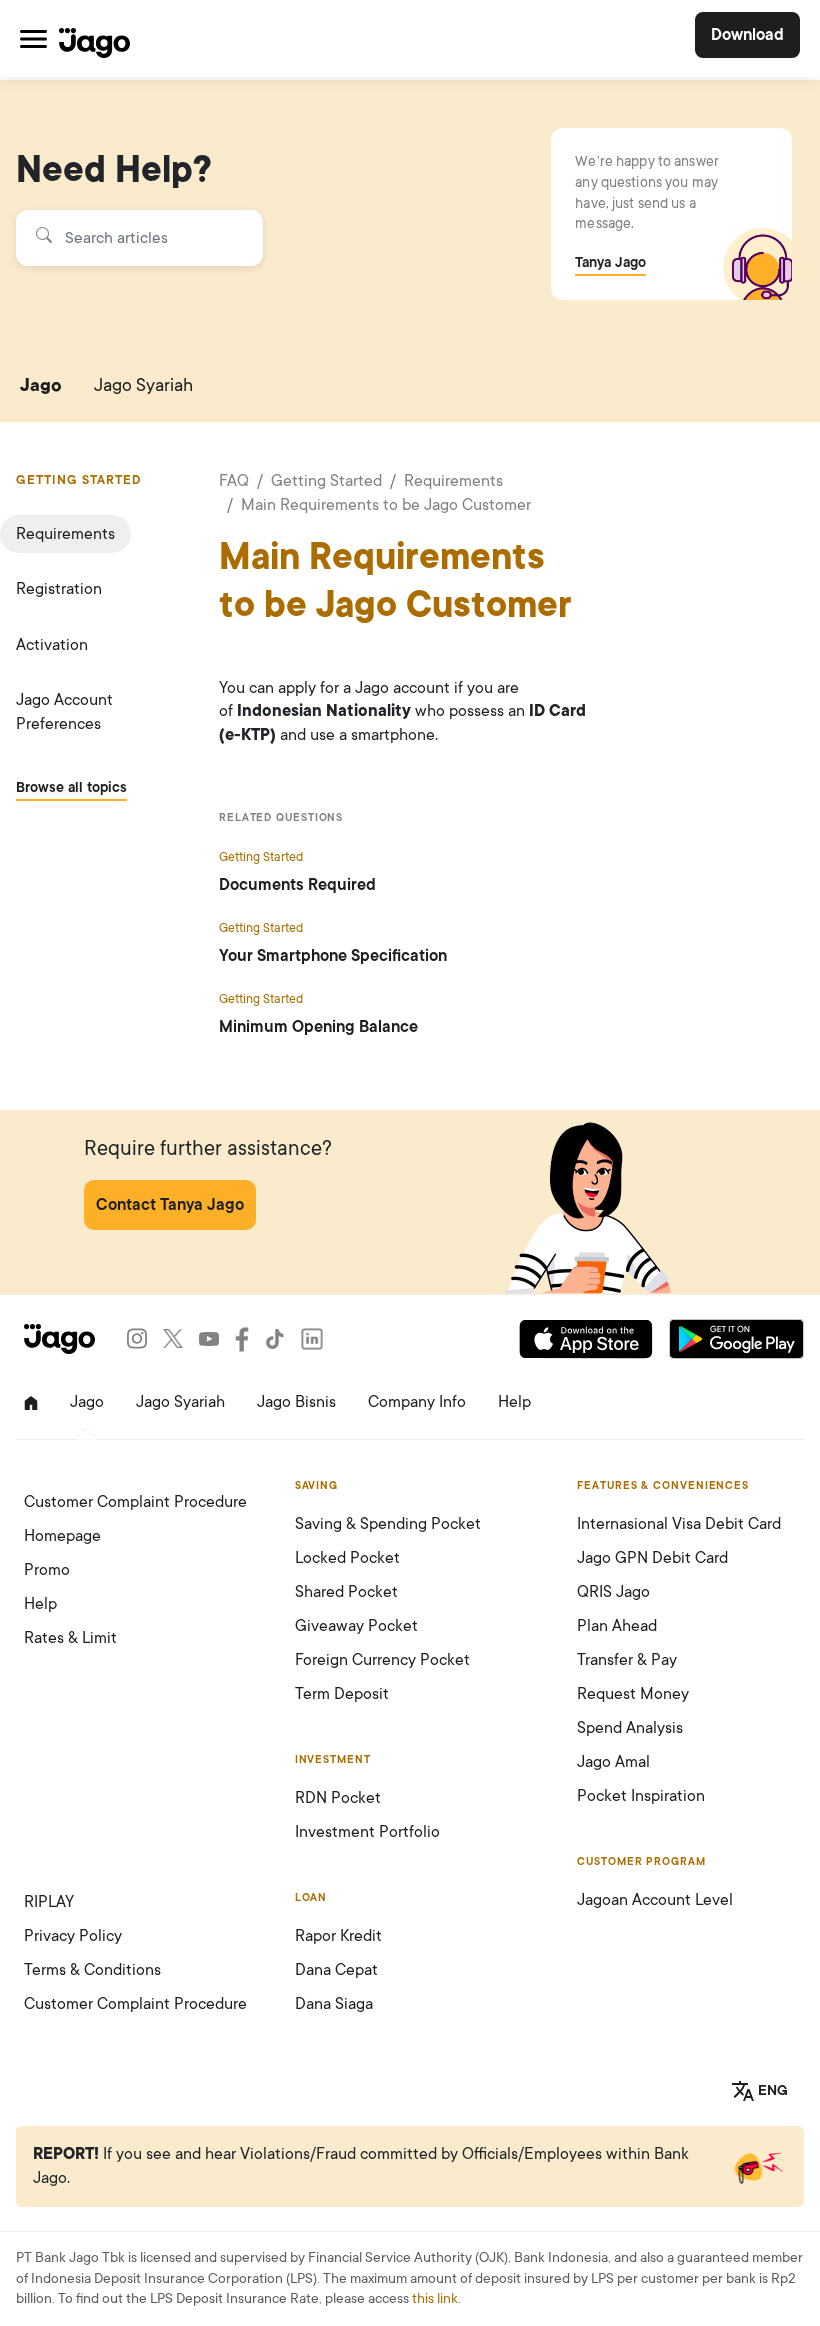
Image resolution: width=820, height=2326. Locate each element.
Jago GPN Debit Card (652, 1558)
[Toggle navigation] (33, 38)
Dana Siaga (334, 2004)
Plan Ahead (617, 1626)
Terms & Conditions (92, 1970)
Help (514, 1402)
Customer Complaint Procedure (135, 1502)
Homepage (62, 1536)
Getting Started (326, 481)
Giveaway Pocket (356, 1626)
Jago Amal (613, 1762)
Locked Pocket (347, 1558)
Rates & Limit (70, 1638)
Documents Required (297, 885)
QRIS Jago (613, 1592)
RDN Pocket (338, 1798)
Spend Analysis (630, 1728)
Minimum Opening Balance (318, 1027)
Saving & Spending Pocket (388, 1524)
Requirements (65, 534)
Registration (59, 589)
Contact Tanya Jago (170, 1205)
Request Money (633, 1694)
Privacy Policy (73, 1936)
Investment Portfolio (367, 1832)
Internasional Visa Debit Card (679, 1524)
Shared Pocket (346, 1592)
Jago (41, 385)
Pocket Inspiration (641, 1796)
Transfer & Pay (627, 1660)
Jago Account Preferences (64, 711)
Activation (52, 645)
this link (435, 2298)
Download (747, 35)
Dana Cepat (336, 1970)
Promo (47, 1570)
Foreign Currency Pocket (382, 1660)
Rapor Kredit (338, 1936)
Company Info (417, 1402)
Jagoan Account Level (655, 1900)
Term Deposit (342, 1694)
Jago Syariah (143, 385)
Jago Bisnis (296, 1402)
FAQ (234, 481)
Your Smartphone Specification (333, 956)
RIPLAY (49, 1902)
